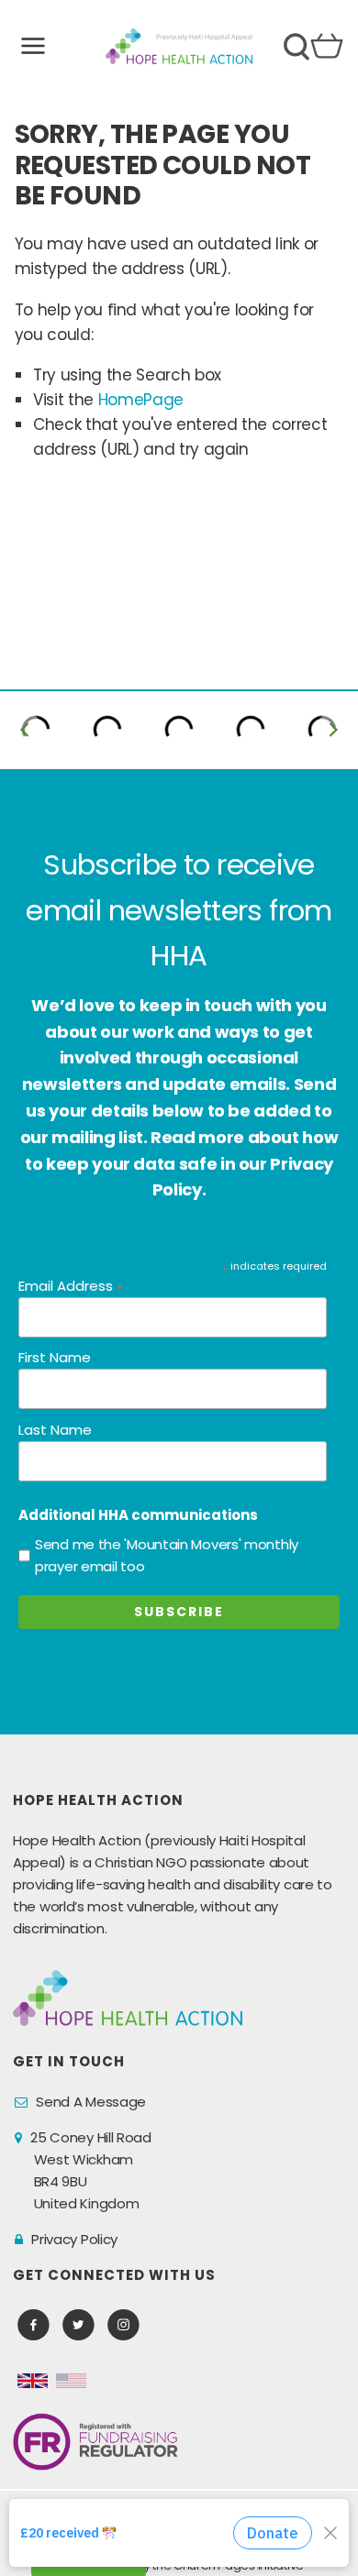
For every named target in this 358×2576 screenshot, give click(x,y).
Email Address (71, 1287)
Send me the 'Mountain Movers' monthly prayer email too (167, 1555)
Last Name (55, 1430)
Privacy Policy (74, 2239)
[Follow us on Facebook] (34, 2325)
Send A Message (91, 2102)
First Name (55, 1357)
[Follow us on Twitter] (78, 2325)
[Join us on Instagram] (123, 2325)
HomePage (141, 400)
